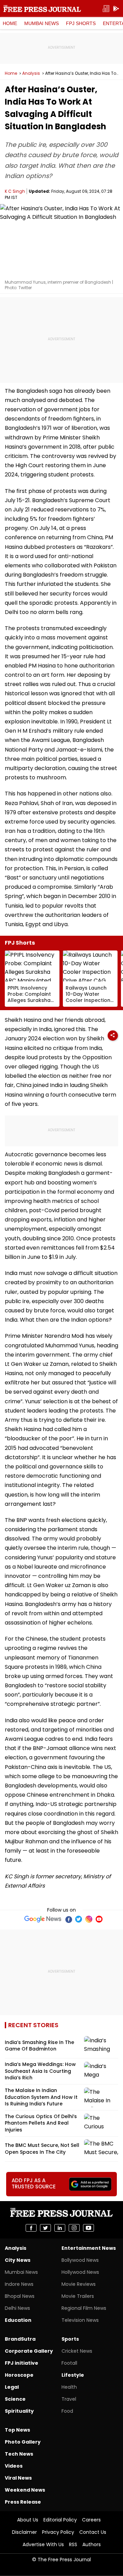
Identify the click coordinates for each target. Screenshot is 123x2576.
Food (67, 2411)
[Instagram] (89, 1919)
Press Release (23, 2502)
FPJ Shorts (81, 23)
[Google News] (43, 1919)
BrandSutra (20, 2339)
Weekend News (25, 2490)
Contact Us (93, 2532)
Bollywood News (80, 2260)
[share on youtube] (88, 2228)
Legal (12, 2387)
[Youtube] (99, 1919)
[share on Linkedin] (60, 2228)
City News (18, 2260)
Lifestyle (73, 2375)
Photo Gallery (23, 2442)
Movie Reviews (79, 2284)
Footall (69, 2363)
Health (69, 2387)
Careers (91, 2520)
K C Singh (15, 191)
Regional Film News (84, 2308)
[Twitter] (79, 1919)
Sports (70, 2339)
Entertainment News (89, 2248)
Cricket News (77, 2351)
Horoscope (19, 2375)
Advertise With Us (43, 2544)
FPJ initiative (22, 2363)
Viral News (18, 2478)
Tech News (19, 2454)
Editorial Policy (60, 2520)
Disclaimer (24, 2532)
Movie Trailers (78, 2296)
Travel (69, 2399)
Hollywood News (80, 2272)
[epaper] (106, 9)
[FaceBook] (68, 1919)
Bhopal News (20, 2296)
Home (10, 23)
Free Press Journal (42, 9)
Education (18, 2320)
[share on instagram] (74, 2228)
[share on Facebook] (31, 2228)
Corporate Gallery (29, 2351)
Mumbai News (42, 23)
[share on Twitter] (45, 2228)
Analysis (31, 73)
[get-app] (116, 9)
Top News (17, 2430)
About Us (28, 2520)
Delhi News (17, 2308)
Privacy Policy (58, 2532)
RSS (73, 2544)
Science (15, 2399)
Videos (14, 2466)
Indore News (19, 2284)
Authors (92, 2544)
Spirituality (19, 2411)
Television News (80, 2320)
